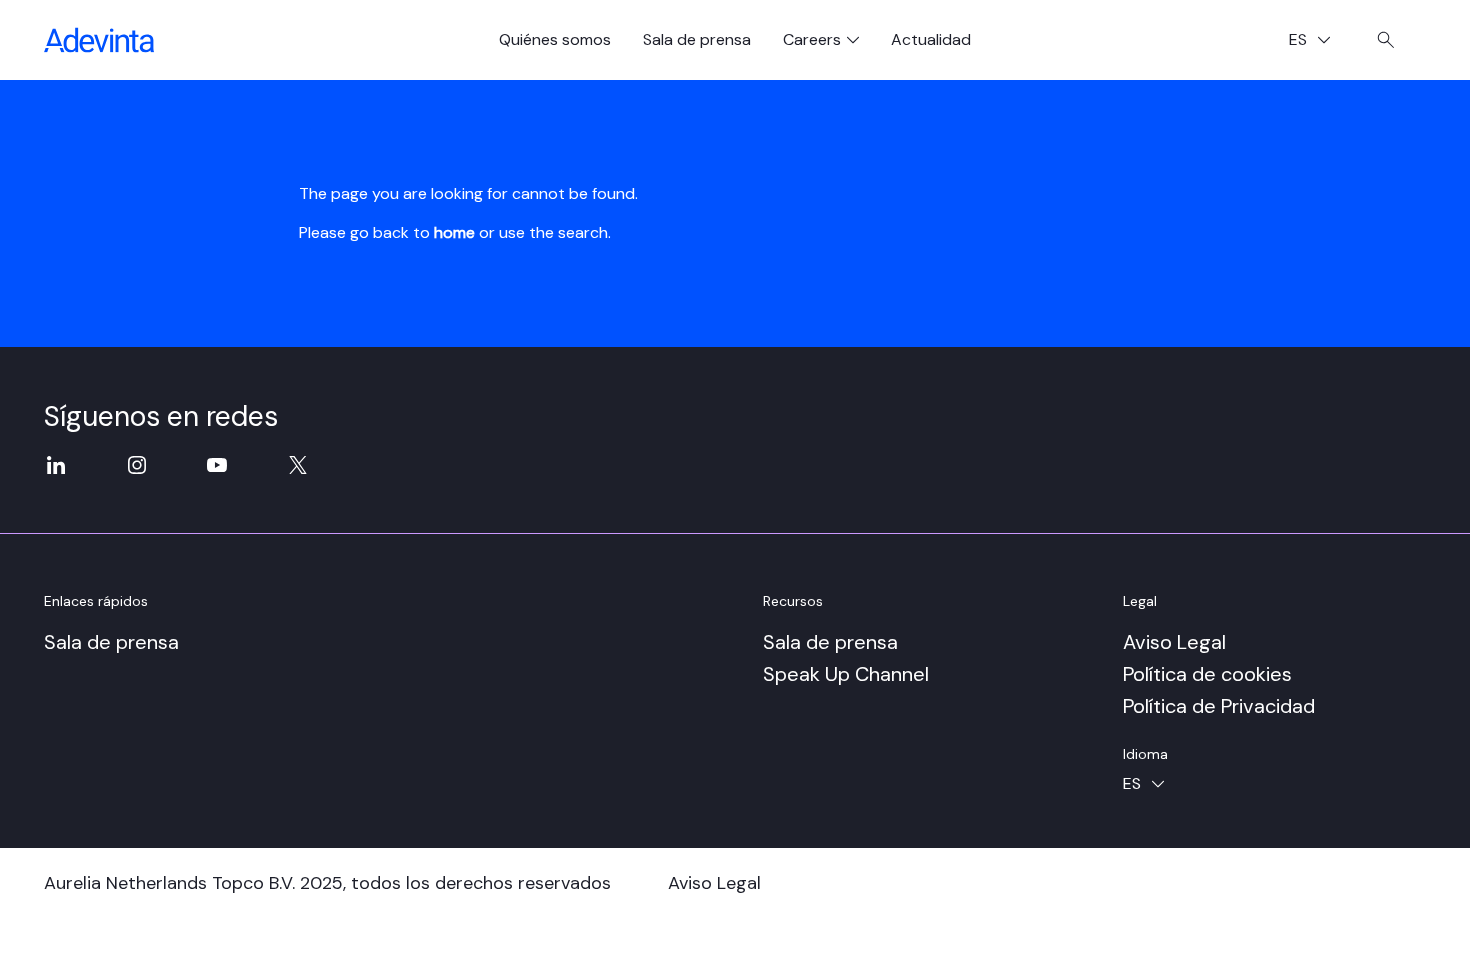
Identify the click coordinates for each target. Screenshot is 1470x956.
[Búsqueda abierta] (1386, 40)
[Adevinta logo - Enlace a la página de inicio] (99, 40)
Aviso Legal (1174, 642)
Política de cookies (1207, 674)
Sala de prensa (697, 39)
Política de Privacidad (1219, 706)
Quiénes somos (555, 39)
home (454, 232)
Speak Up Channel (846, 674)
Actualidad (931, 39)
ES (1317, 41)
